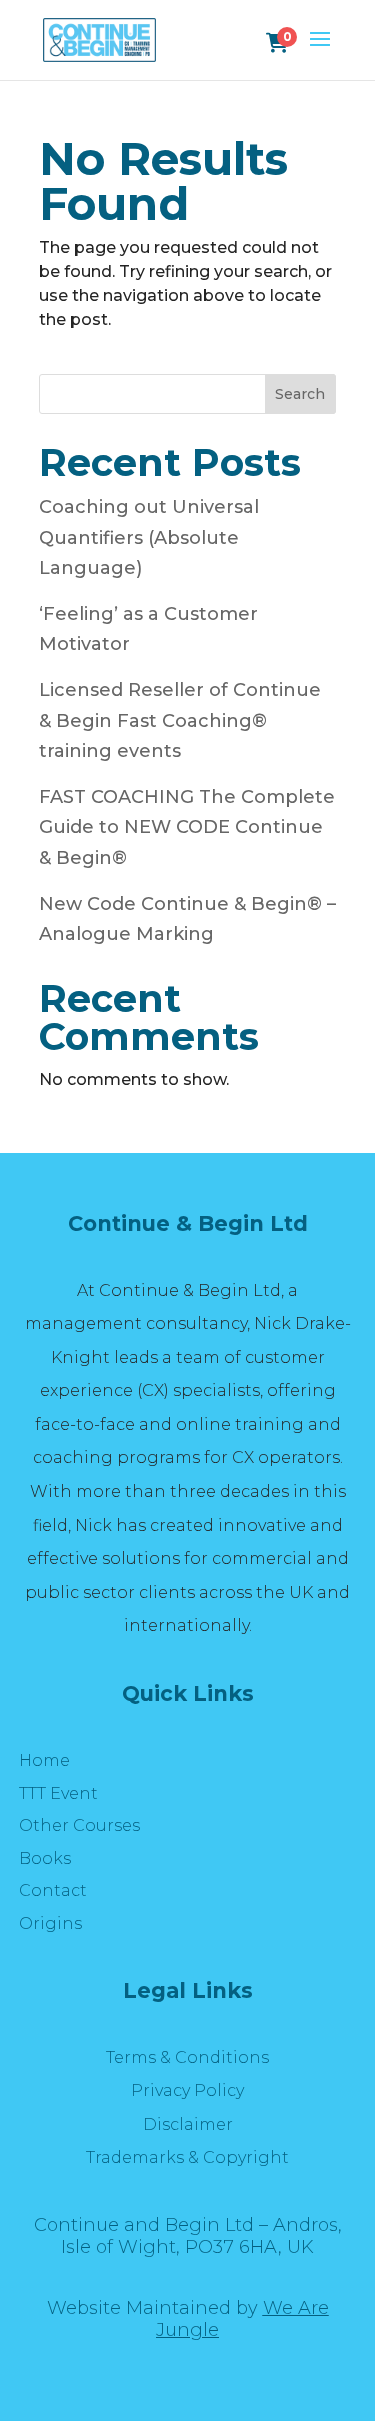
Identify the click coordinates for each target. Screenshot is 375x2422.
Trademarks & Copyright (187, 2157)
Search (300, 394)
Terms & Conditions (187, 2057)
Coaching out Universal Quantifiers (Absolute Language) (149, 537)
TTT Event (58, 1793)
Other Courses (79, 1825)
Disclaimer (188, 2124)
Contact (53, 1890)
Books (45, 1858)
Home (44, 1760)
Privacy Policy (187, 2090)
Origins (50, 1923)
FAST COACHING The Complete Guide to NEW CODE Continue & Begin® (187, 827)
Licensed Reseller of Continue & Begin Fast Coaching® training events (180, 720)
